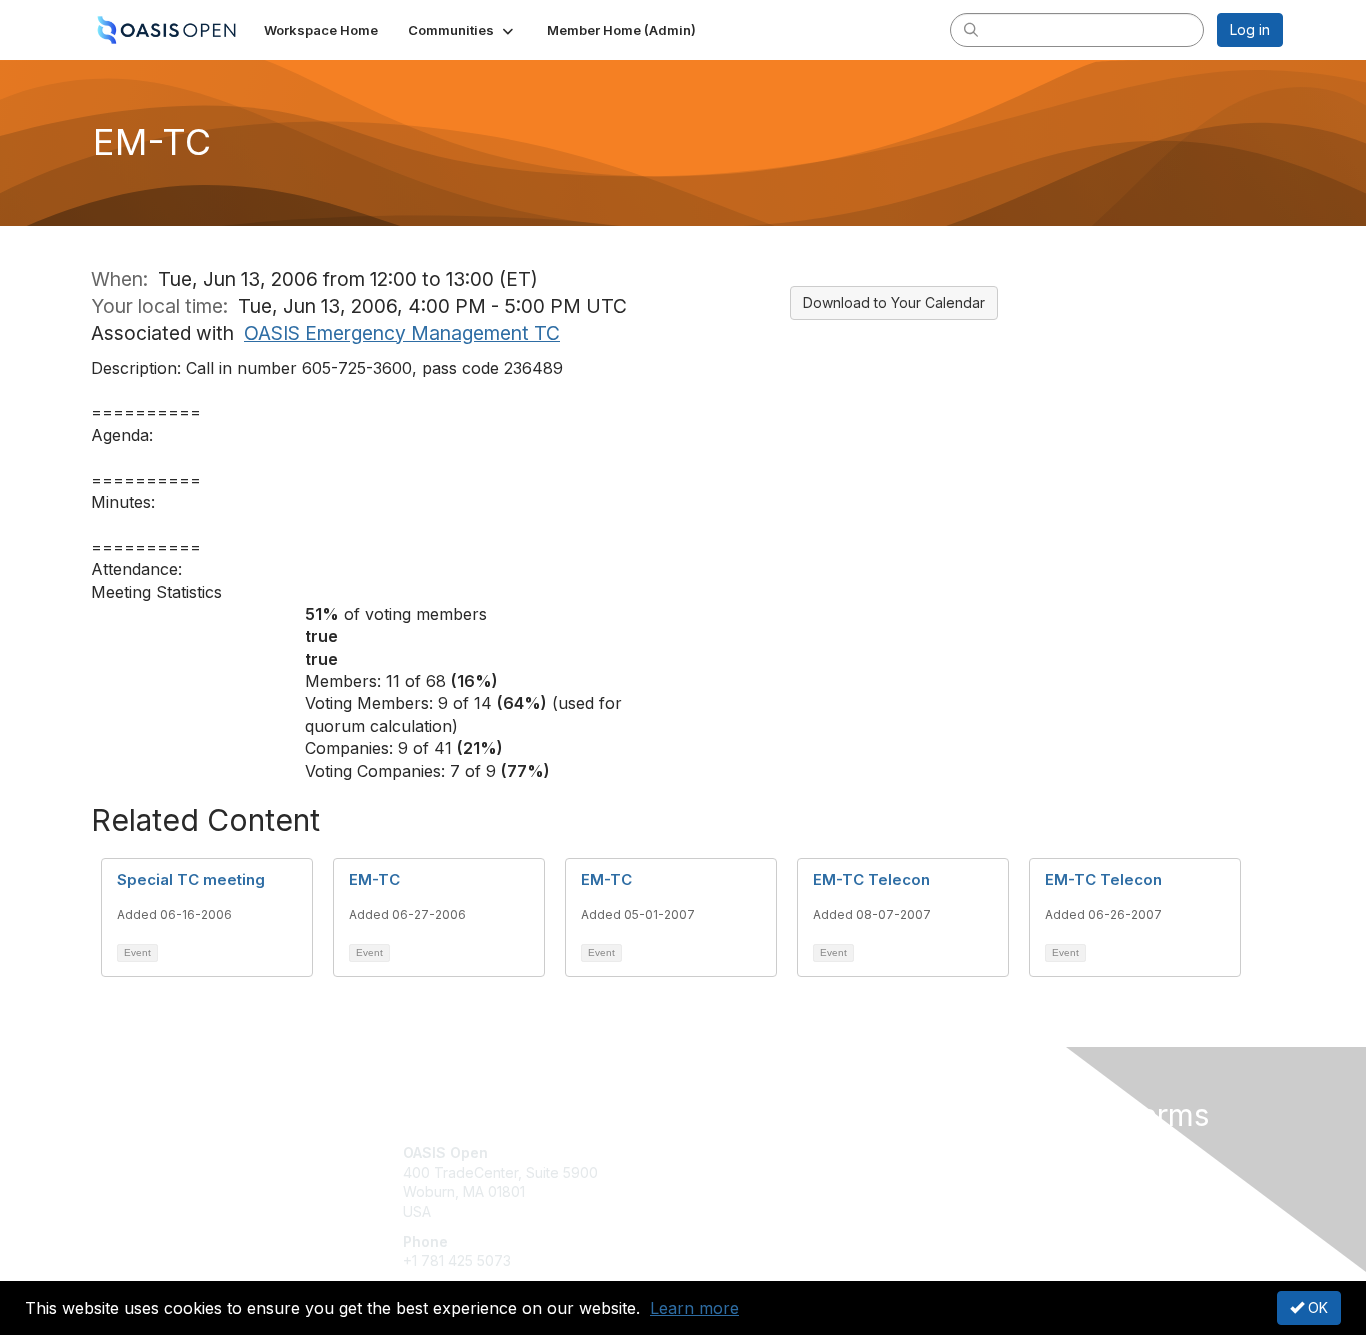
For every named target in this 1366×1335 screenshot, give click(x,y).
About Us (1010, 1152)
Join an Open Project (761, 1182)
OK (1316, 1307)
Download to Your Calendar (894, 302)
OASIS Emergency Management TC (402, 333)
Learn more (694, 1308)
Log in (1250, 29)
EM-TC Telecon (871, 879)
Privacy (1004, 1172)
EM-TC (374, 879)
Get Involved (733, 1152)
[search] (971, 29)
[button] (462, 30)
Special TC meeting (191, 879)
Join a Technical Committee (782, 1211)
